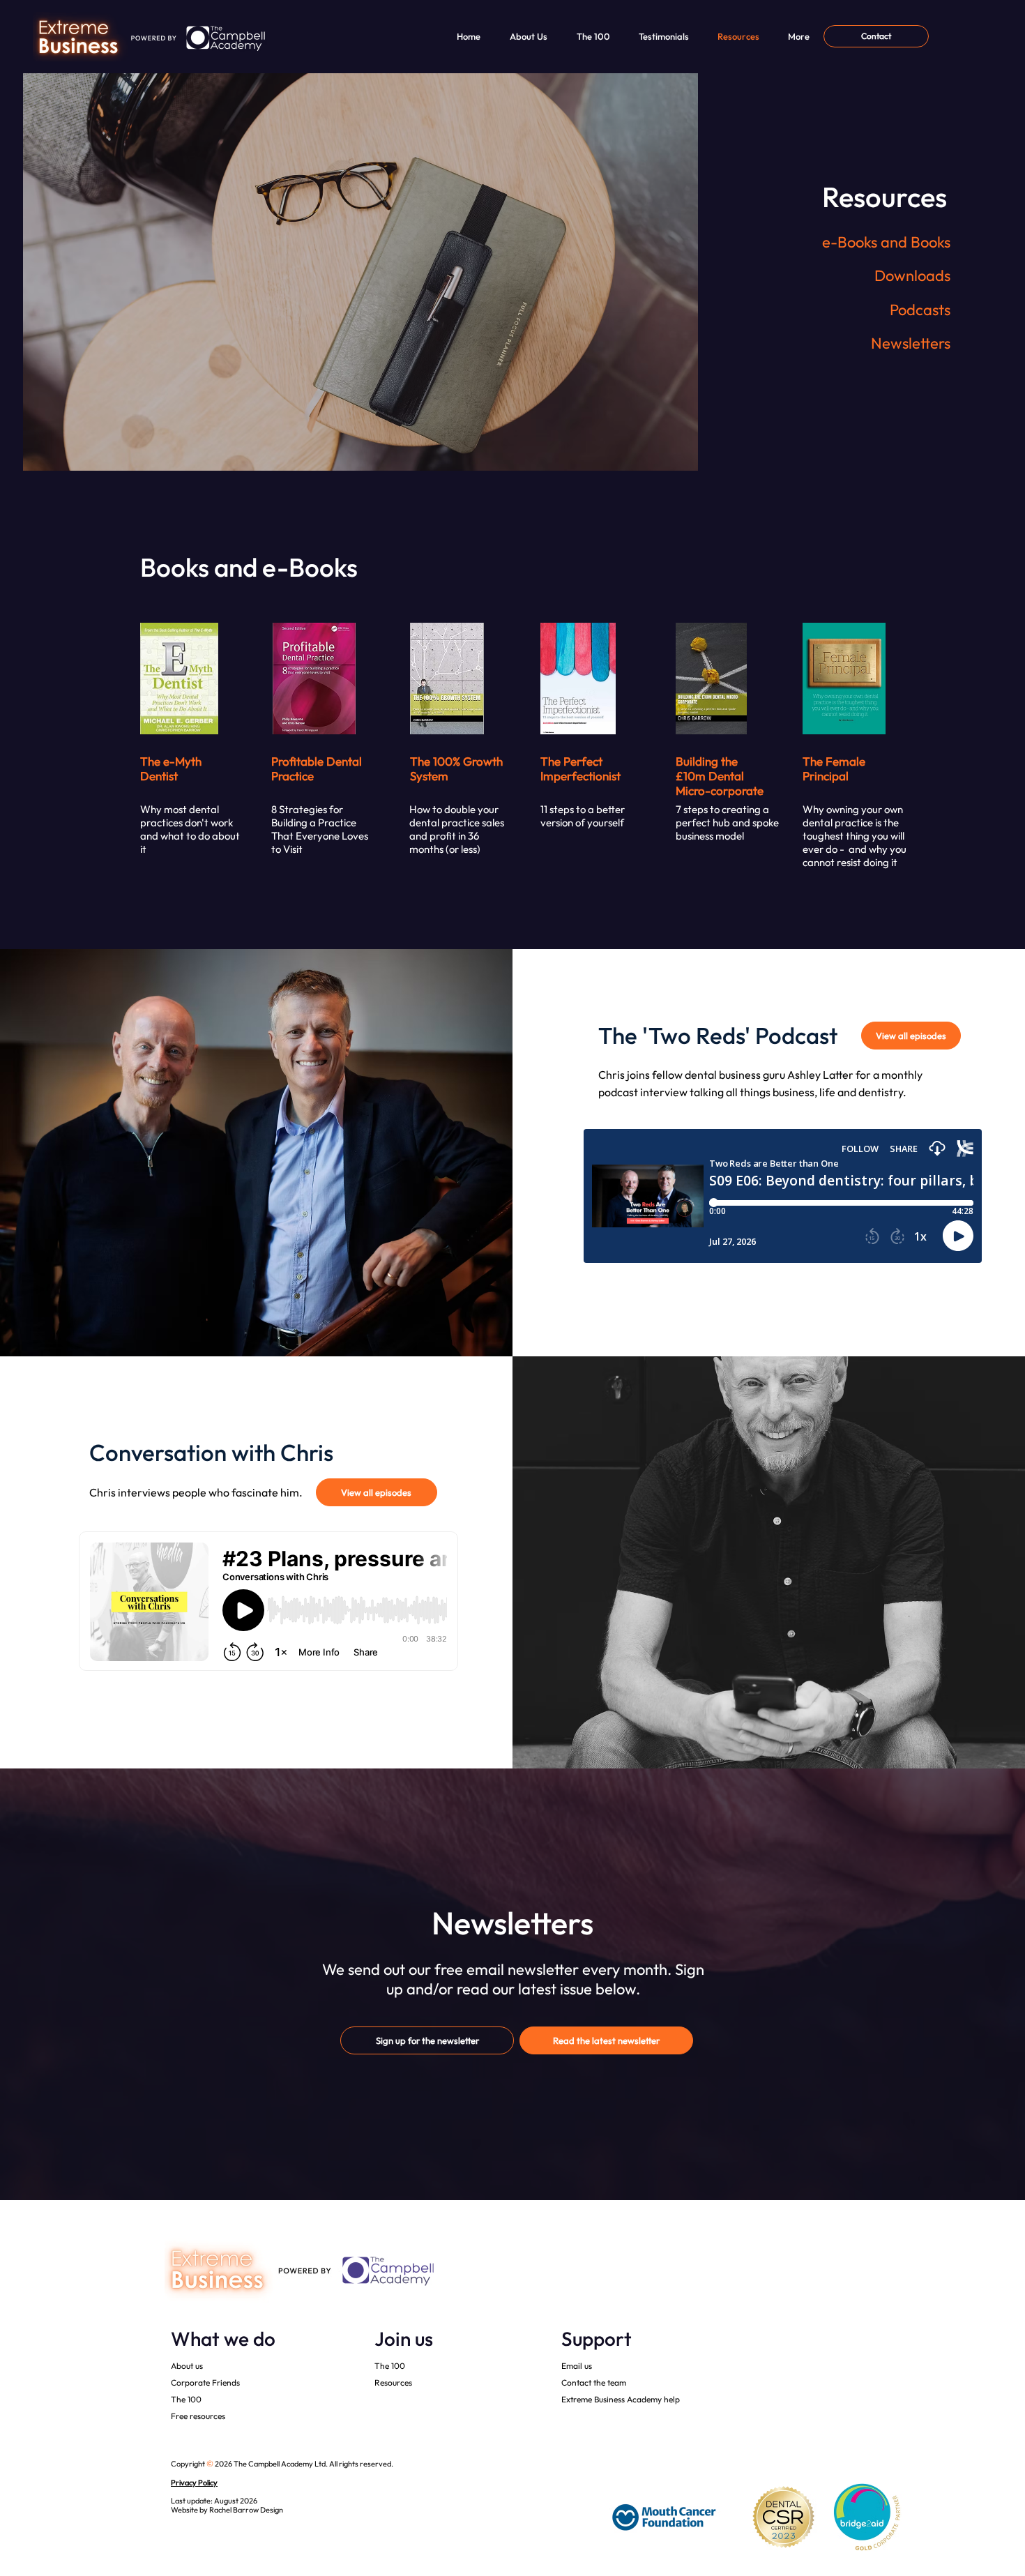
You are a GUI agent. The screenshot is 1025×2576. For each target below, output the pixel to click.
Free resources (198, 2416)
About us (187, 2366)
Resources (393, 2382)
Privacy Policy (194, 2483)
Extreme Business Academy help (621, 2399)
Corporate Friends (205, 2382)
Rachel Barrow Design (246, 2510)
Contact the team (594, 2382)
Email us (577, 2366)
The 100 (186, 2399)
